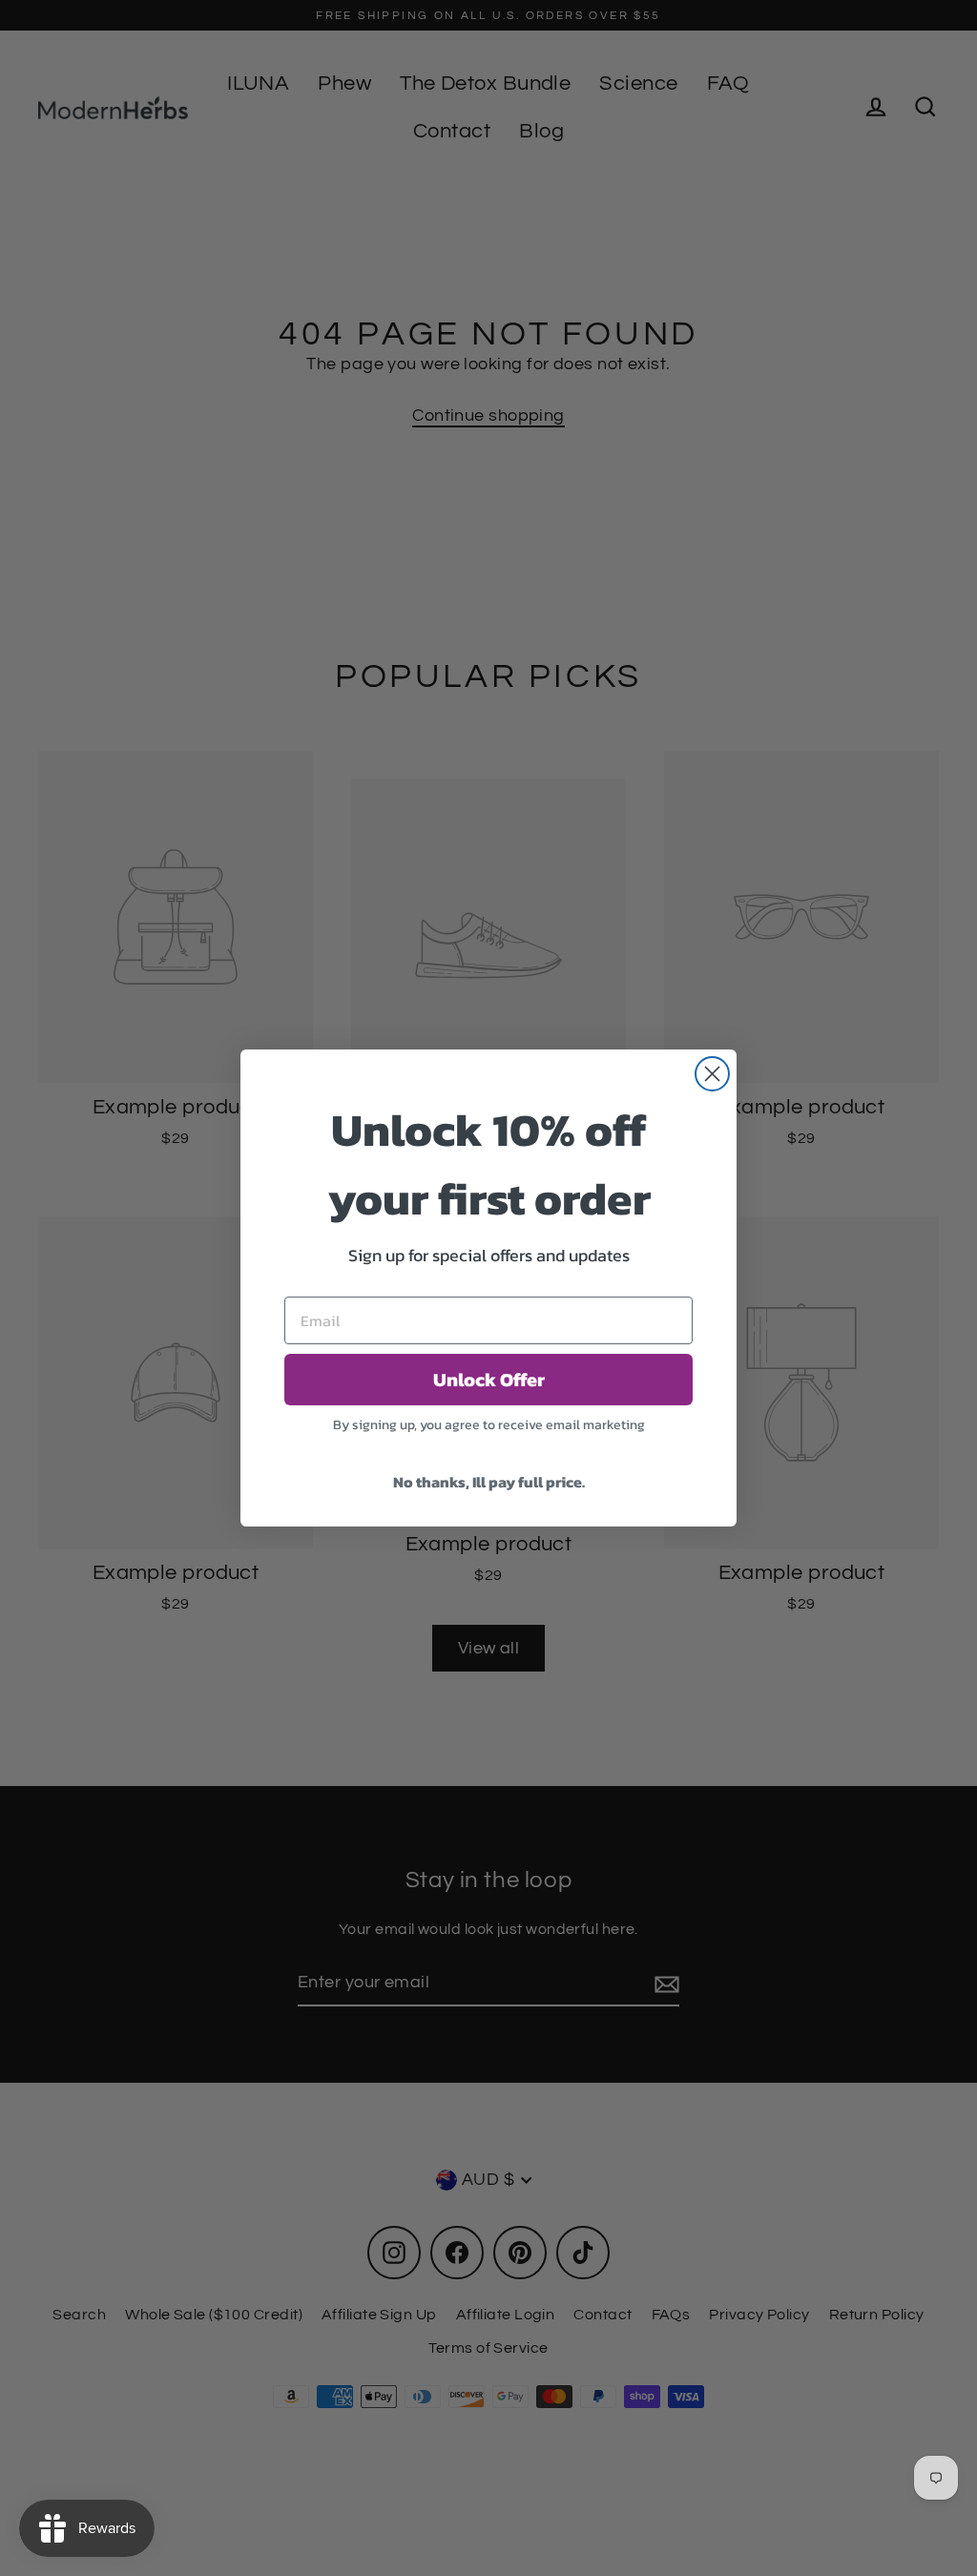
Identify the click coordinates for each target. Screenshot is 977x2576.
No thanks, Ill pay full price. (489, 1482)
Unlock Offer (489, 1380)
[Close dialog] (712, 1074)
